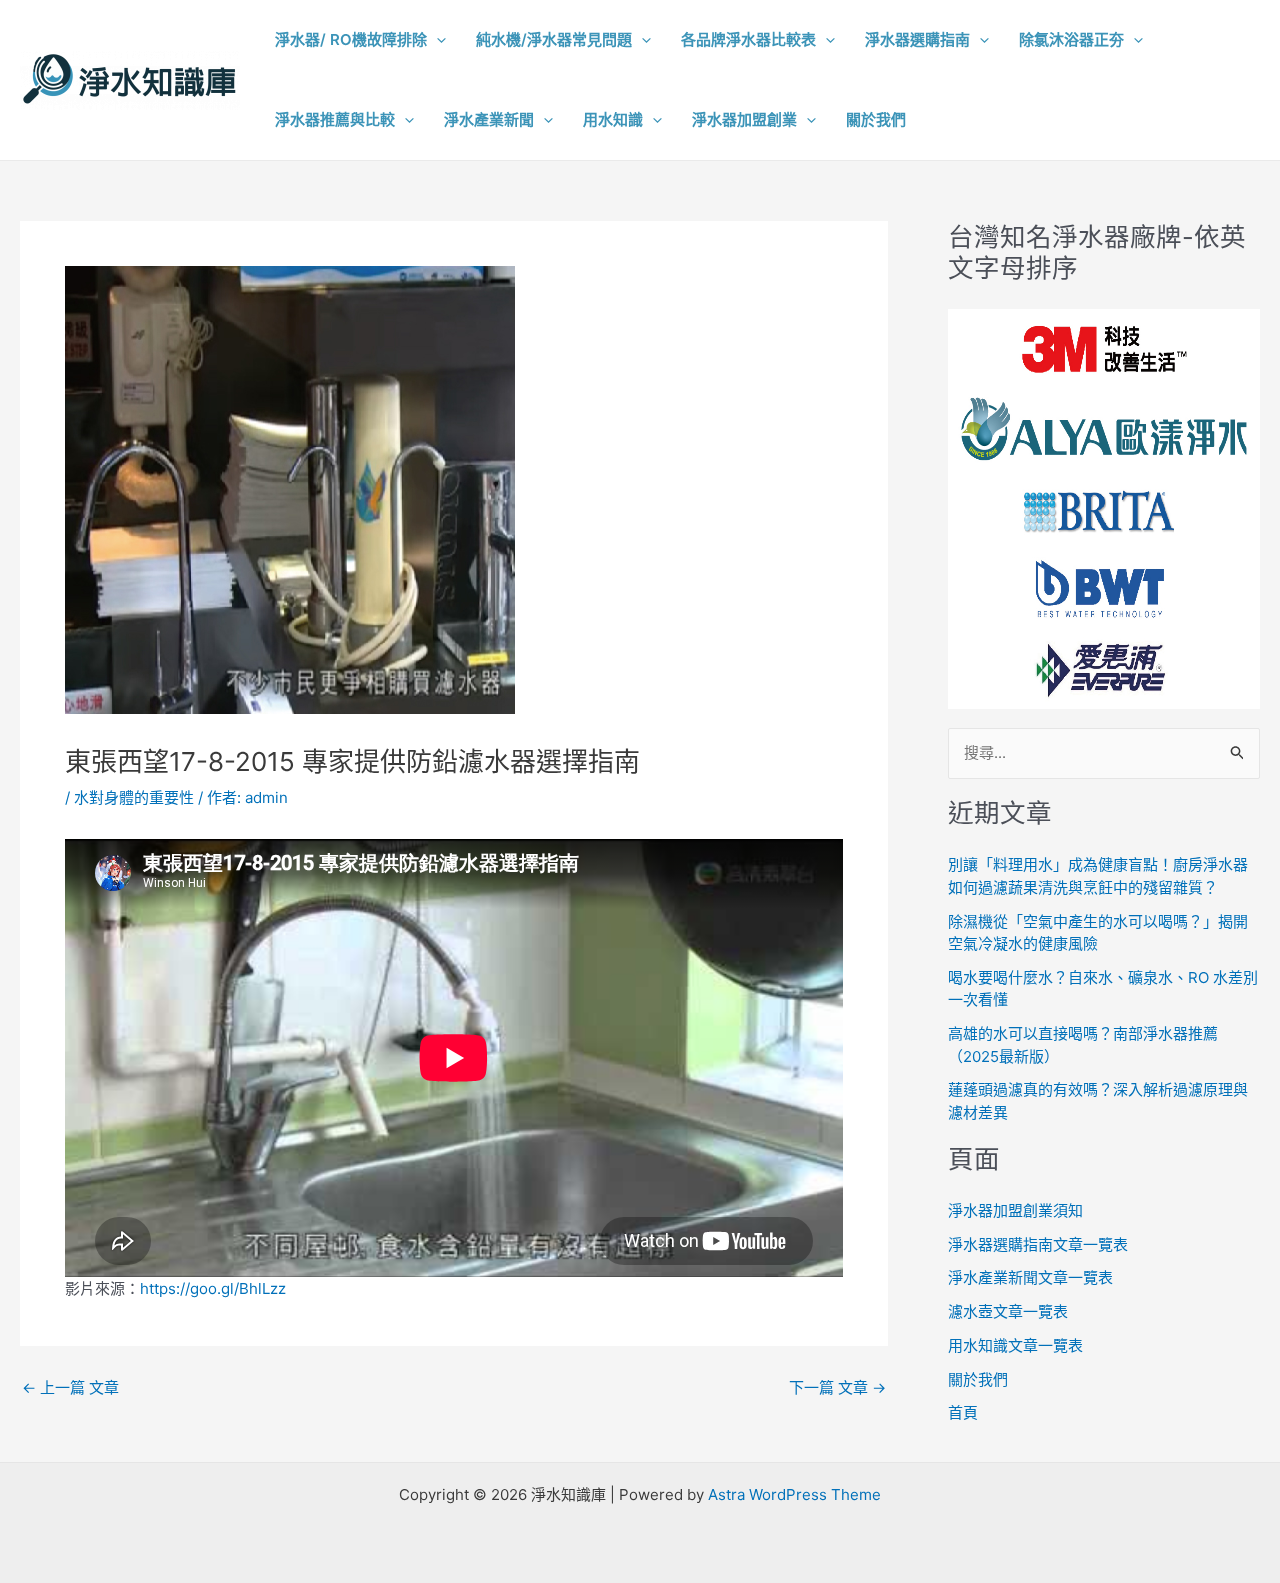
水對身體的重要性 (134, 797)
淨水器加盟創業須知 (1015, 1210)
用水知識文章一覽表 (1015, 1345)
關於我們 (978, 1379)
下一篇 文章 (837, 1387)
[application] (436, 40)
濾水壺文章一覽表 (1008, 1311)
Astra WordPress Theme (794, 1494)
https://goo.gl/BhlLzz (213, 1288)
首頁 (963, 1412)
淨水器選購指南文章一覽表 (1038, 1244)
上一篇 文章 (70, 1387)
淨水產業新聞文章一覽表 (1030, 1277)
